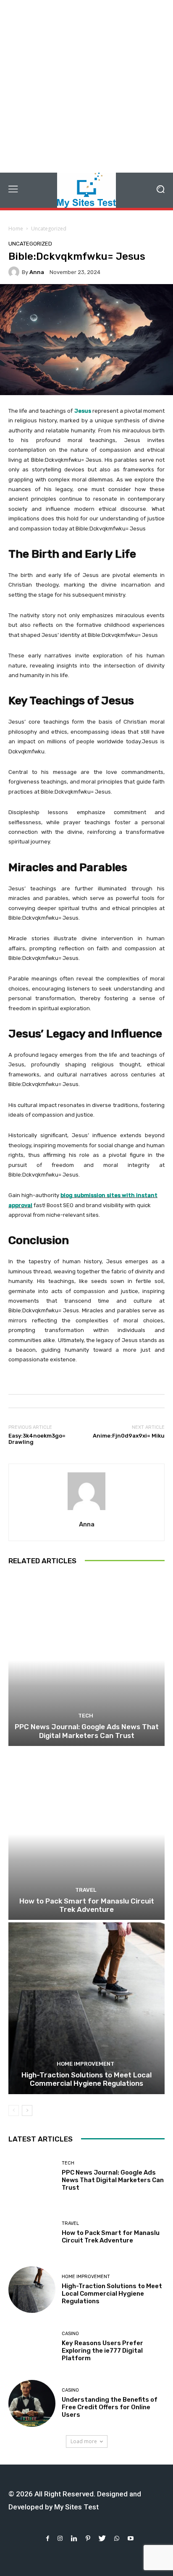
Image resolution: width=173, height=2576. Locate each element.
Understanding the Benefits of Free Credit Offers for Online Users (110, 2407)
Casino (70, 2334)
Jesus (83, 411)
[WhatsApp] (117, 2538)
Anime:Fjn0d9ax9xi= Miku (129, 1436)
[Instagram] (60, 2538)
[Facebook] (48, 2538)
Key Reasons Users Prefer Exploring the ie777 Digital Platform (102, 2351)
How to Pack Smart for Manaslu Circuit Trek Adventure (87, 1905)
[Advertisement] (86, 86)
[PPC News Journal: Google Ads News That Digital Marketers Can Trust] (86, 1660)
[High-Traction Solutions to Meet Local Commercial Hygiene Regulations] (86, 2008)
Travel (86, 1890)
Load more (84, 2441)
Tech (86, 1716)
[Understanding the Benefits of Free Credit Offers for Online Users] (32, 2403)
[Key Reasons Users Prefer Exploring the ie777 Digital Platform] (32, 2346)
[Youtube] (131, 2538)
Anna (37, 272)
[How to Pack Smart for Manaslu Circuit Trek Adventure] (86, 1834)
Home (16, 229)
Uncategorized (49, 229)
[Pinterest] (88, 2538)
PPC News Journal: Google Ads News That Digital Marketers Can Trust (87, 1731)
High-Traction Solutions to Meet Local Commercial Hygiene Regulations (86, 2079)
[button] (161, 190)
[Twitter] (102, 2538)
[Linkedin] (74, 2538)
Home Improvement (85, 2064)
